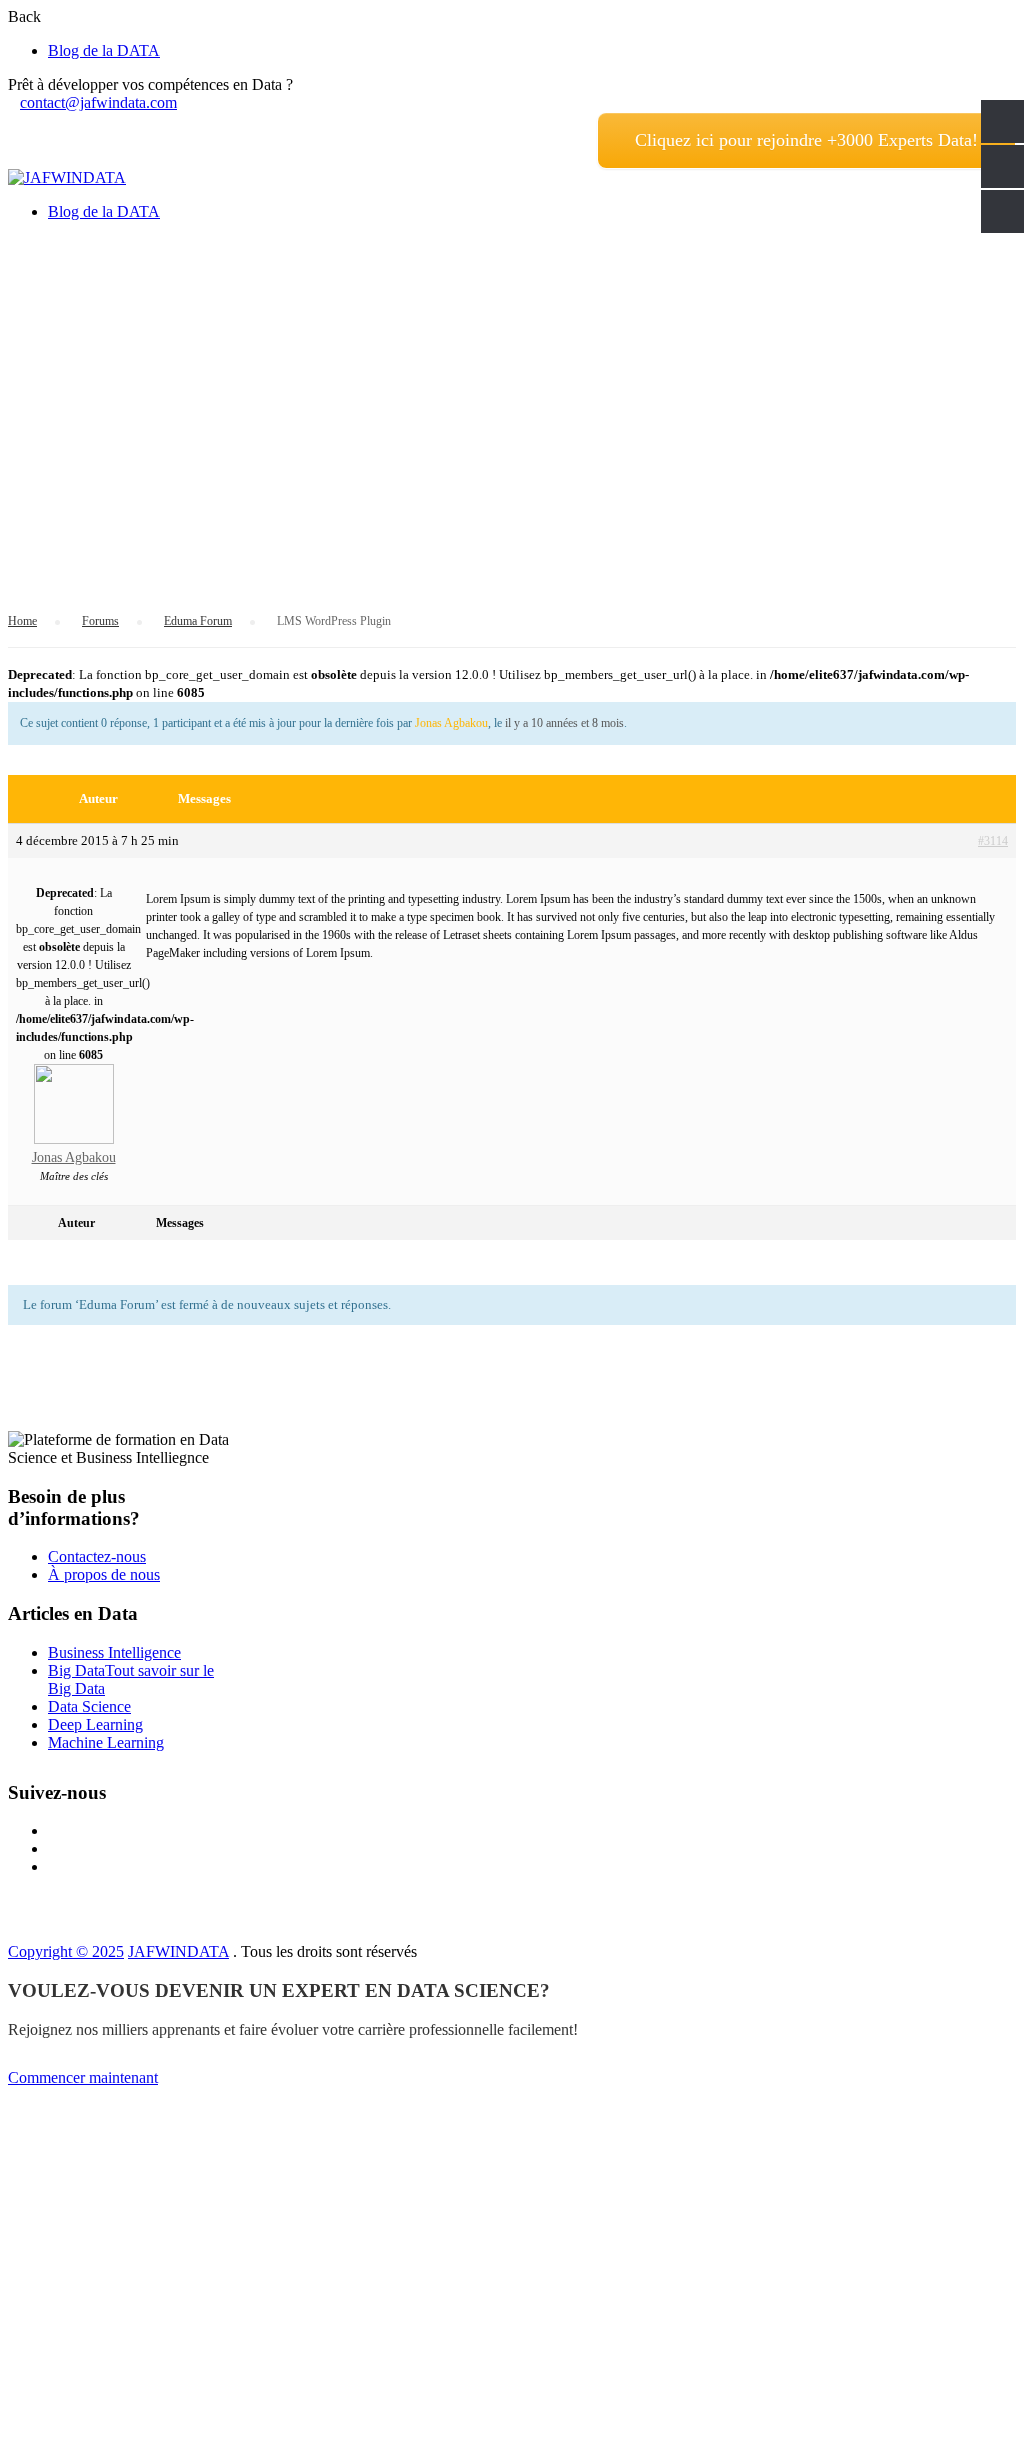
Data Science (89, 1706)
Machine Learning (106, 1742)
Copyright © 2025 (66, 1951)
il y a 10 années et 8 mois (564, 723)
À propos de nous (104, 1574)
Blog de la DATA (104, 50)
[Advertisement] (512, 377)
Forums (100, 621)
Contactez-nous (97, 1556)
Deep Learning (95, 1724)
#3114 (993, 841)
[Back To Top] (14, 2438)
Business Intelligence (114, 1652)
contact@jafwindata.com (98, 102)
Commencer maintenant (83, 2077)
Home (22, 621)
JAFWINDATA (178, 1951)
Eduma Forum (198, 621)
